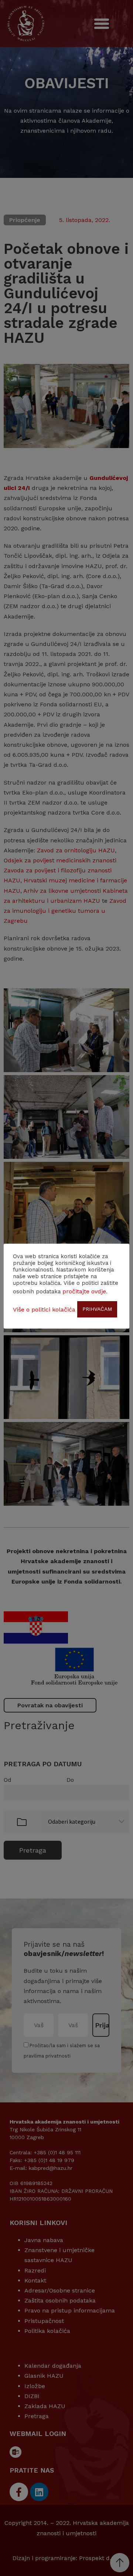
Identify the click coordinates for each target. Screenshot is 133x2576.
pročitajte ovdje (84, 1291)
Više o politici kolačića (44, 1309)
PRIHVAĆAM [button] (97, 1309)
